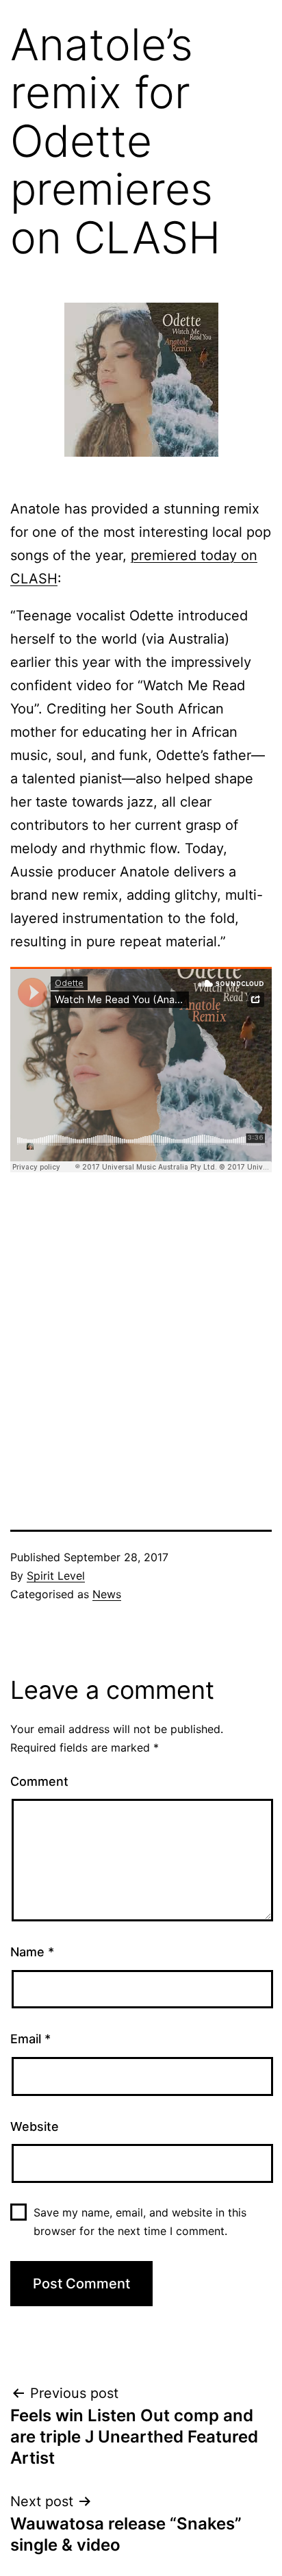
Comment (39, 1781)
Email (30, 2039)
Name (32, 1952)
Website (35, 2126)
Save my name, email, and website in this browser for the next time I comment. (140, 2222)
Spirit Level (56, 1576)
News (107, 1594)
